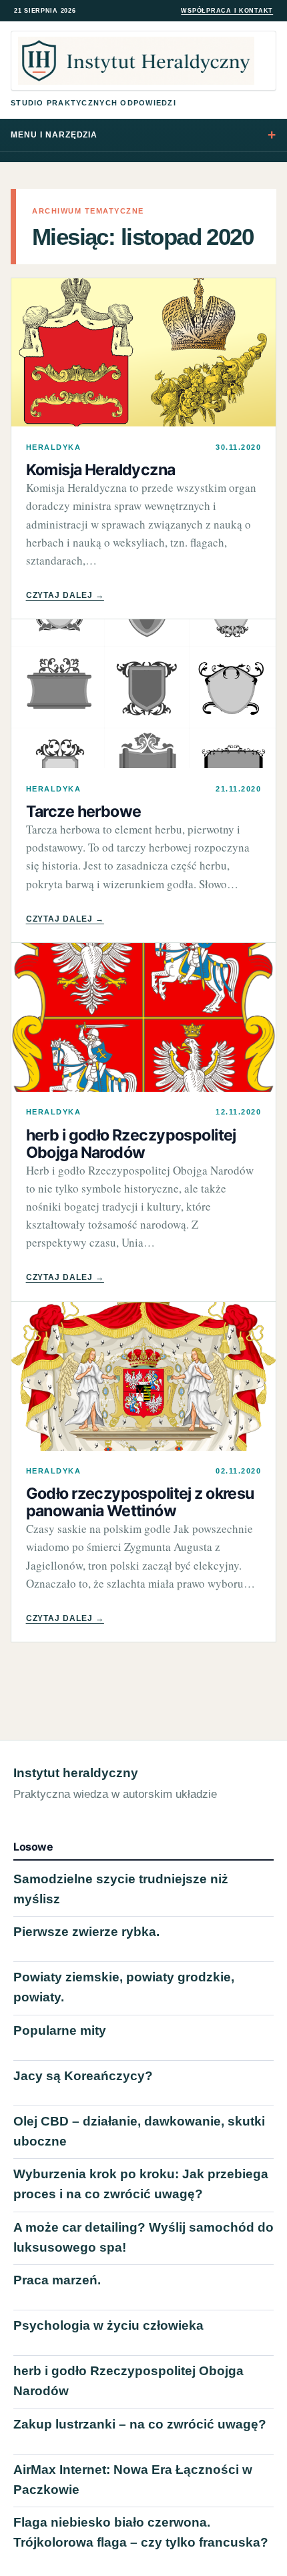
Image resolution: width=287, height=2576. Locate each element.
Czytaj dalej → (65, 595)
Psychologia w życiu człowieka (108, 2325)
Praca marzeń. (57, 2280)
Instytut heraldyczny (76, 1773)
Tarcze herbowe (84, 812)
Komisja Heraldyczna (101, 470)
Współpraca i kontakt (227, 11)
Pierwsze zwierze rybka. (86, 1932)
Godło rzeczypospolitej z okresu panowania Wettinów (140, 1502)
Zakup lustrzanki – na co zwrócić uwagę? (140, 2424)
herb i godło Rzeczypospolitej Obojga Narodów (131, 1144)
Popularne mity (60, 2030)
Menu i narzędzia (54, 135)
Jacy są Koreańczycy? (83, 2076)
